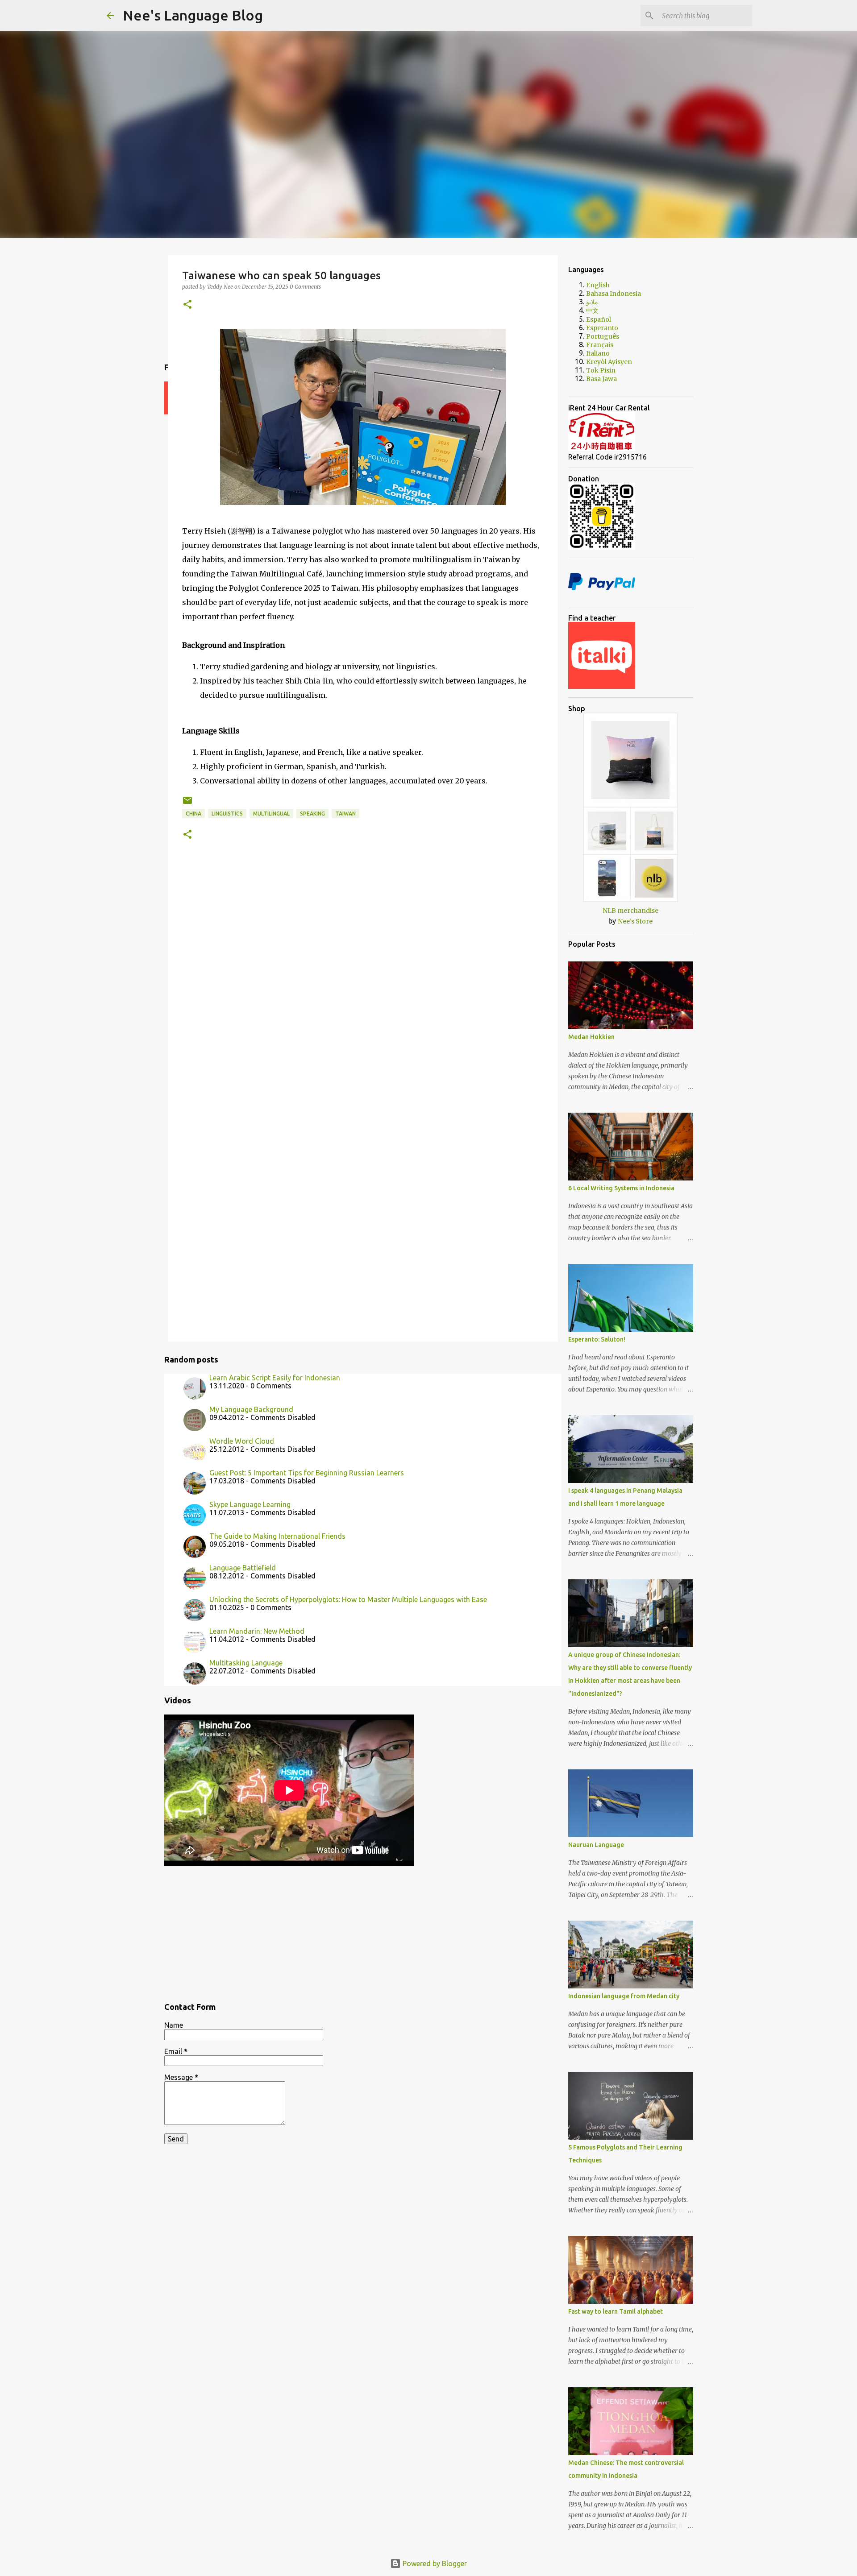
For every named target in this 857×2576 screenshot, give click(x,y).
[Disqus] (363, 985)
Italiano (598, 353)
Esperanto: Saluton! (597, 1339)
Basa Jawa (601, 379)
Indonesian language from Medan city (624, 1996)
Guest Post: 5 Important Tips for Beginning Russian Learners (307, 1473)
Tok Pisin (601, 370)
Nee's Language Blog (193, 15)
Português (603, 336)
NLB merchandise (630, 911)
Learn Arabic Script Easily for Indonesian (275, 1378)
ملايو (592, 302)
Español (599, 319)
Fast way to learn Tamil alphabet (616, 2311)
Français (600, 345)
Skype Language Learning (250, 1504)
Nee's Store (635, 921)
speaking (312, 814)
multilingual (271, 814)
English (598, 285)
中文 (592, 311)
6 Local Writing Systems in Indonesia (621, 1188)
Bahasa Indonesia (614, 294)
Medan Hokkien (591, 1037)
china (193, 814)
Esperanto (602, 328)
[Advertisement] (363, 1930)
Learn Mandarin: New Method (257, 1631)
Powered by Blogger (434, 2564)
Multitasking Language (246, 1663)
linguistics (227, 814)
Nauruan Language (596, 1845)
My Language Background (251, 1409)
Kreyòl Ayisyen (609, 362)
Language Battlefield (243, 1568)
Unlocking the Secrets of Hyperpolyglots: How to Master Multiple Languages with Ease (348, 1599)
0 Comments (305, 287)
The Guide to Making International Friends (277, 1536)
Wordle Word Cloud (242, 1441)
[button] (187, 305)
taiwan (345, 814)
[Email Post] (187, 804)
